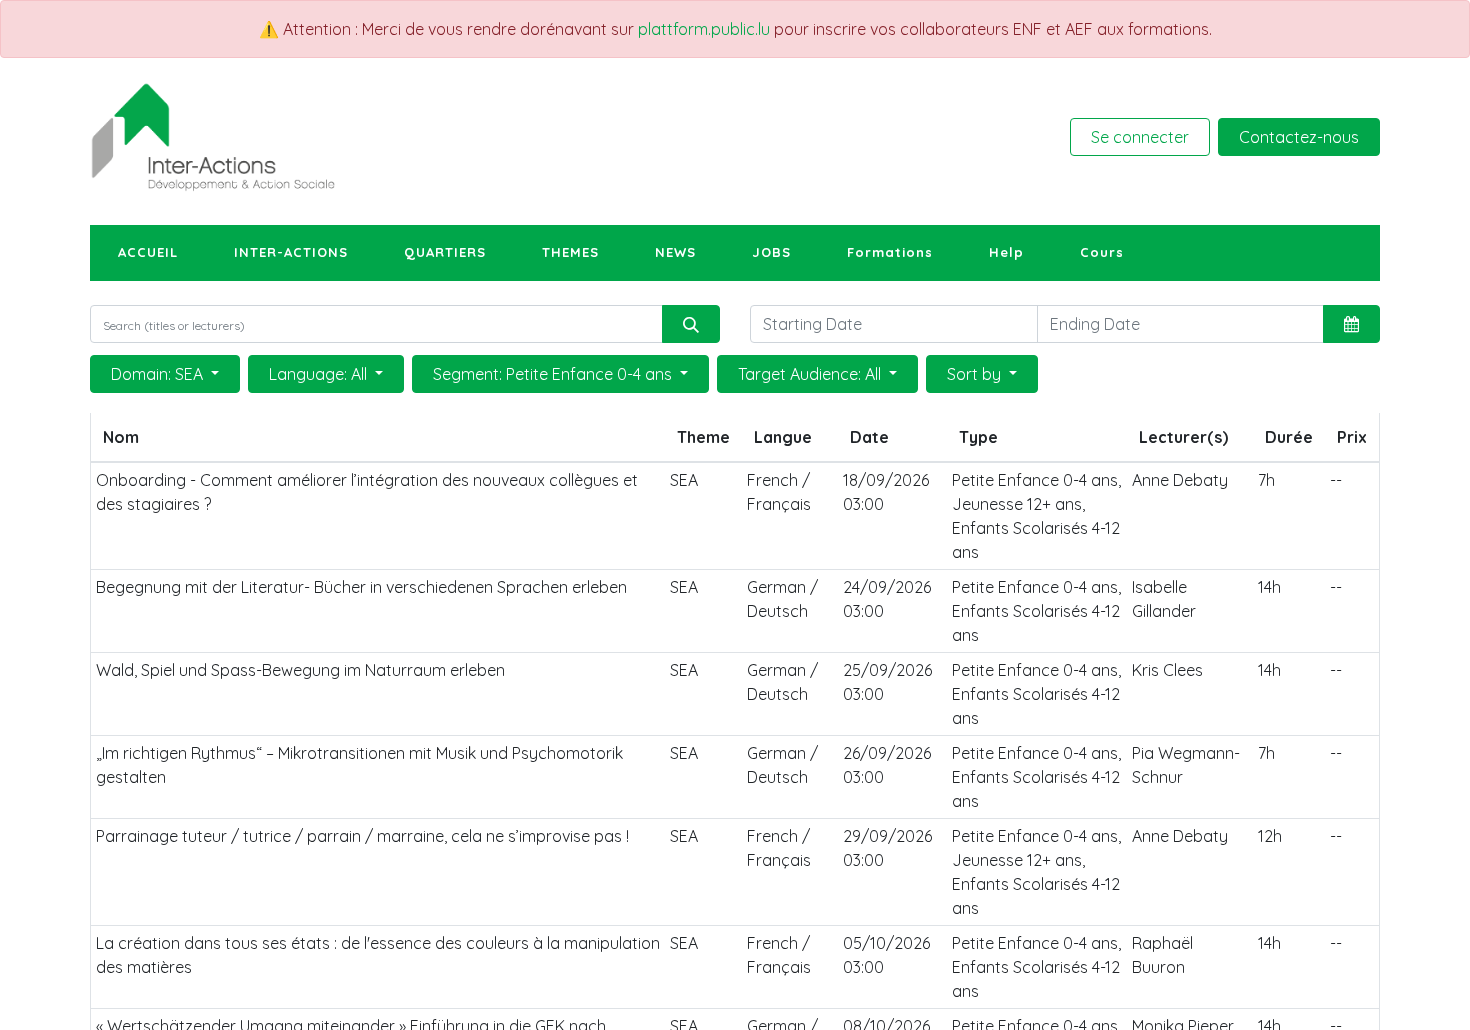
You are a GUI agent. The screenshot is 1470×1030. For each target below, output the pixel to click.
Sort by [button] (976, 374)
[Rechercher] (691, 324)
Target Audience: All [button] (811, 374)
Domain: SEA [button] (159, 374)
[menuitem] (148, 253)
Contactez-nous (1299, 137)
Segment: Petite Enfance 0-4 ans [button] (554, 374)
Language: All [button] (320, 374)
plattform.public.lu (704, 29)
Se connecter (1140, 137)
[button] (1351, 324)
